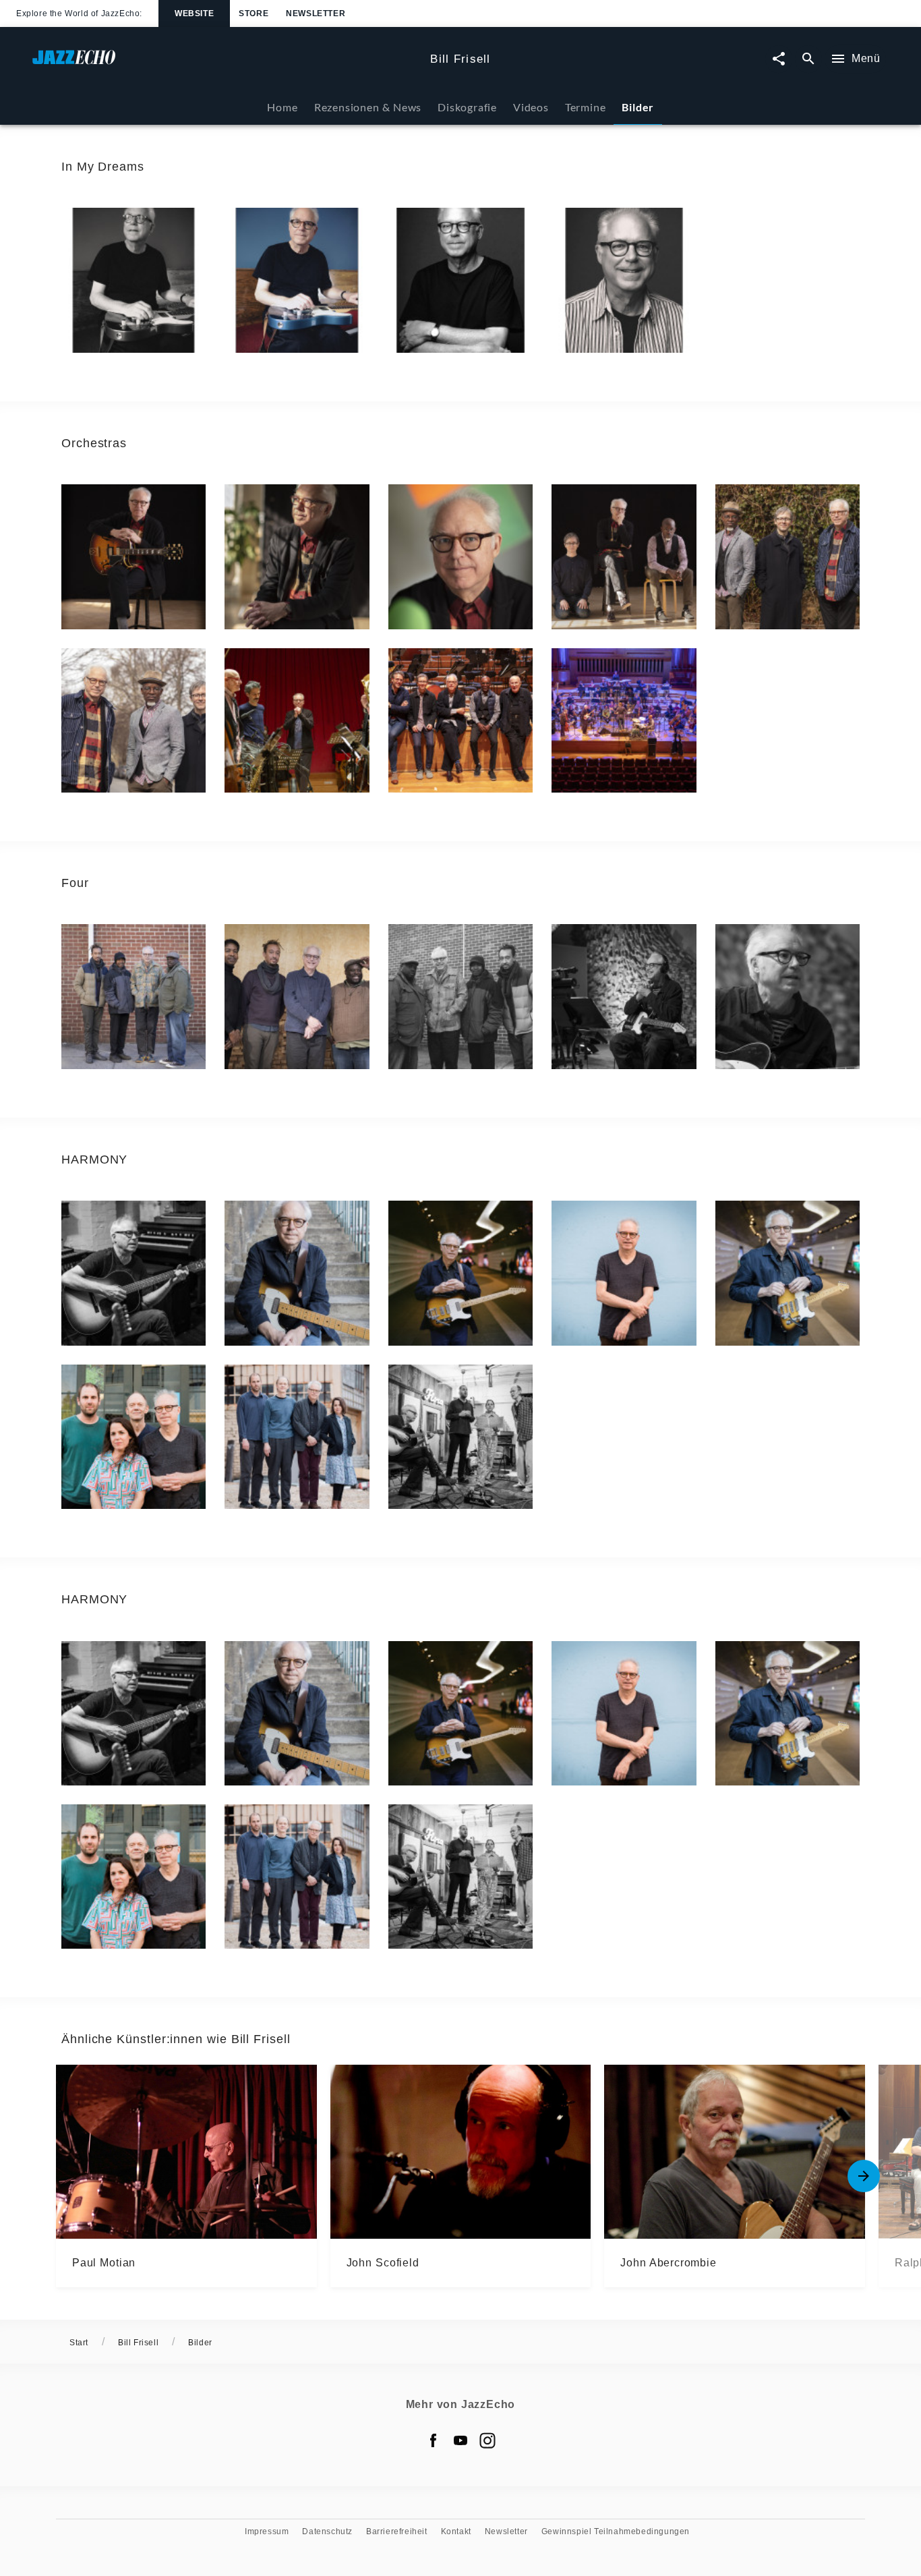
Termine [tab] (586, 107)
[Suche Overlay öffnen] (808, 59)
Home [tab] (282, 107)
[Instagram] (487, 2440)
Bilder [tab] (638, 107)
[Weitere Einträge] (864, 2176)
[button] (133, 280)
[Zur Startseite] (226, 64)
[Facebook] (434, 2440)
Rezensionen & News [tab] (368, 107)
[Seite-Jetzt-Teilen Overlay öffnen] (779, 59)
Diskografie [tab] (467, 107)
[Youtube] (460, 2440)
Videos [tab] (531, 107)
